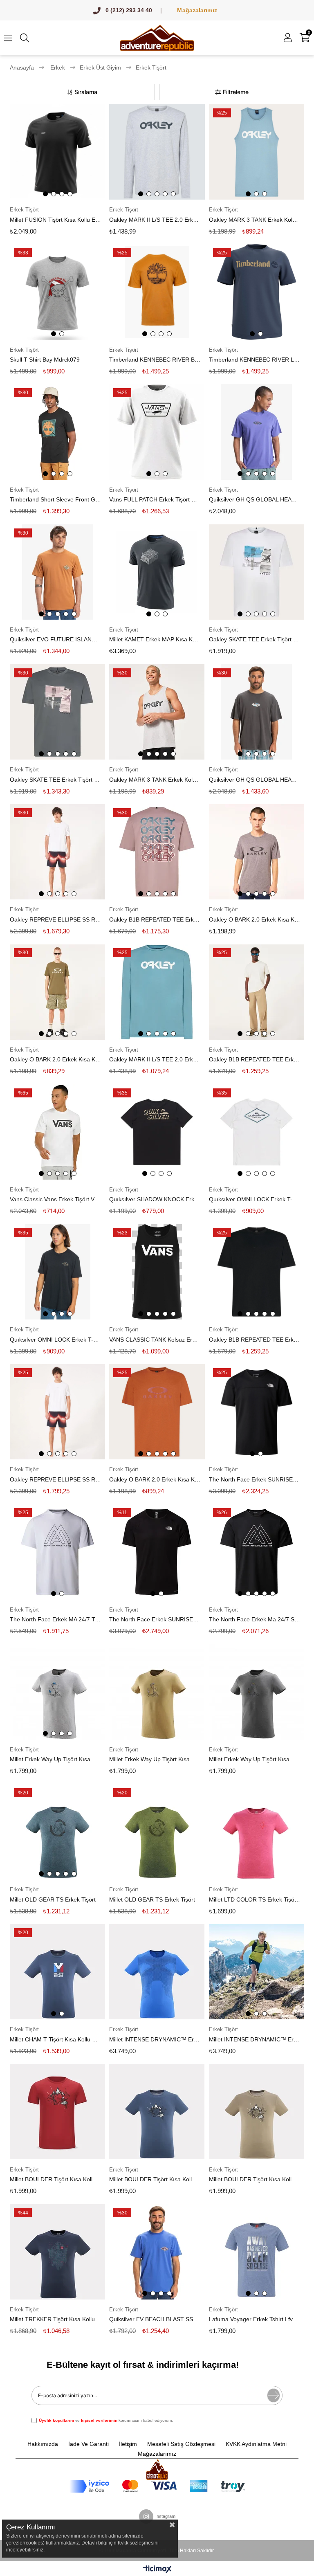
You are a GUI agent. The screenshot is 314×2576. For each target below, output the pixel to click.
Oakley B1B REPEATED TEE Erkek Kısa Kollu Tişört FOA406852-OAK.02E (255, 1340)
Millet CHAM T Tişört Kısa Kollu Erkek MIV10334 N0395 (55, 2039)
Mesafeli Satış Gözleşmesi (181, 2444)
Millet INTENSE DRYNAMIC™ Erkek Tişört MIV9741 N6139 (255, 2039)
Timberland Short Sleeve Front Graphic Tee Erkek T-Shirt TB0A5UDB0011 (55, 499)
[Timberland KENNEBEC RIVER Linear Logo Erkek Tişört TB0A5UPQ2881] (257, 292)
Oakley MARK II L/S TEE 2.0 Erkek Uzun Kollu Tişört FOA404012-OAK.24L (155, 220)
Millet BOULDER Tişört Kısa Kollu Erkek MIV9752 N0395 (155, 2179)
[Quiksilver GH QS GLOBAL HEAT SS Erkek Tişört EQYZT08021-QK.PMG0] (257, 432)
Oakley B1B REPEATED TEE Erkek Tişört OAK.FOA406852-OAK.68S (155, 919)
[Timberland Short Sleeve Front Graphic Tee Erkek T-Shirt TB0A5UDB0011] (57, 432)
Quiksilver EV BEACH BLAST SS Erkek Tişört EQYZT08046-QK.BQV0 (155, 2319)
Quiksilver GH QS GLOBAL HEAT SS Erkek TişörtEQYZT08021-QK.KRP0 (255, 780)
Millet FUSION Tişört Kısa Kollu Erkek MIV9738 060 (55, 220)
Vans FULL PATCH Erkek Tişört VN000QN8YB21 (155, 499)
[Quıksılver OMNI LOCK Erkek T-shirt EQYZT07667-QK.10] (257, 1132)
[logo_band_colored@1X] (157, 2486)
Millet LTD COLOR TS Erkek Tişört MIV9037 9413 (255, 1899)
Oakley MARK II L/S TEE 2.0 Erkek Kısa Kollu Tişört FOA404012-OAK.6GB (155, 1059)
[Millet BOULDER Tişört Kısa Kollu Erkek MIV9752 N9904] (257, 2112)
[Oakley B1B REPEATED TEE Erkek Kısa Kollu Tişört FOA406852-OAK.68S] (257, 992)
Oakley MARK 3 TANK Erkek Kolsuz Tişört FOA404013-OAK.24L (155, 780)
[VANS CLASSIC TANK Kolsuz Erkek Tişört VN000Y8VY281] (157, 1272)
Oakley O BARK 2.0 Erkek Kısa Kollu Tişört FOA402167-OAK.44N (155, 1479)
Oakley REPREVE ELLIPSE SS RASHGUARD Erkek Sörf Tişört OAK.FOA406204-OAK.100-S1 (55, 1479)
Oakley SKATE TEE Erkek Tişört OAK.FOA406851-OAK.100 (255, 639)
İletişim (128, 2444)
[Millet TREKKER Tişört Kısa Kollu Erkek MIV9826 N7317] (57, 2252)
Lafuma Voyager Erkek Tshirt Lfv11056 (255, 2319)
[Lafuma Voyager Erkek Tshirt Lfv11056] (257, 2252)
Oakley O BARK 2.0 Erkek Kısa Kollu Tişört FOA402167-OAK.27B (255, 919)
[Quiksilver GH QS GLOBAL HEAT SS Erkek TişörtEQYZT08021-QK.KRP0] (257, 712)
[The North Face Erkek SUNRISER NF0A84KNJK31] (257, 1412)
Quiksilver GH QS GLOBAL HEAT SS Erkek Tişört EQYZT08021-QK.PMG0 (255, 499)
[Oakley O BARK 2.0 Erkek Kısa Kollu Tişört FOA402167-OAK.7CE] (57, 992)
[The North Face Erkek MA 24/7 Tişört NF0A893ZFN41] (57, 1552)
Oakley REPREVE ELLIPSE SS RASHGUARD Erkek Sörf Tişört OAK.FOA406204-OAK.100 (55, 919)
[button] (45, 194)
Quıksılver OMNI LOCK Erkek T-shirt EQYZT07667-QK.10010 (55, 1340)
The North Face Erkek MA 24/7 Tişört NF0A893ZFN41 (55, 1619)
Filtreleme (236, 92)
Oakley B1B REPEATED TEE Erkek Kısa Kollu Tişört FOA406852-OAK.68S (255, 1059)
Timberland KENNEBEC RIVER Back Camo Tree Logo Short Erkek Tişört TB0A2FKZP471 (155, 360)
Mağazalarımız (197, 10)
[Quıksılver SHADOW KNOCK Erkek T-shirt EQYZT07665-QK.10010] (157, 1132)
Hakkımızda (43, 2444)
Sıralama (86, 92)
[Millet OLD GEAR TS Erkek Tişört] (57, 1832)
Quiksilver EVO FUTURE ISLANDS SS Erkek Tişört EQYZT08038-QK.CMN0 (55, 639)
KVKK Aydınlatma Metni (256, 2444)
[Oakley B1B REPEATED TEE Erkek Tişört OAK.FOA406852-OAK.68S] (157, 852)
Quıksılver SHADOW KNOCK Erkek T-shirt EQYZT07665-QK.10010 (155, 1199)
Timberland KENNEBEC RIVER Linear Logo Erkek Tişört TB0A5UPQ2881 (255, 360)
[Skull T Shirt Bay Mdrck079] (57, 292)
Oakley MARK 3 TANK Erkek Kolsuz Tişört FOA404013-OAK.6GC (255, 220)
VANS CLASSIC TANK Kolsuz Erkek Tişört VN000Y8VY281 (155, 1340)
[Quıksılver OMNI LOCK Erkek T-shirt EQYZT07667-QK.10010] (57, 1272)
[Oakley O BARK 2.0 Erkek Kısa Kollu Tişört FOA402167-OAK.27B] (257, 852)
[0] (309, 38)
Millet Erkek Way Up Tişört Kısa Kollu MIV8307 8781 (155, 1759)
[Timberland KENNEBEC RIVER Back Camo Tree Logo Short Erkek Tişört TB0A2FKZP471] (157, 292)
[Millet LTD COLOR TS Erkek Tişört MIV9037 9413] (257, 1832)
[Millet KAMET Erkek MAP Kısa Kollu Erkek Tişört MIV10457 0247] (157, 572)
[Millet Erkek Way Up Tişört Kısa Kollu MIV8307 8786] (257, 1692)
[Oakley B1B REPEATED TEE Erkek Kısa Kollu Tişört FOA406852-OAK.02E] (257, 1272)
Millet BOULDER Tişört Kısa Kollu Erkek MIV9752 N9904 (255, 2179)
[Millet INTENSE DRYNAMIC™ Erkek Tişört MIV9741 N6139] (257, 1972)
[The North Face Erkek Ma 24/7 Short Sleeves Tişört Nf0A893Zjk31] (257, 1552)
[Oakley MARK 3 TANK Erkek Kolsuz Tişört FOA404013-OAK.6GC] (257, 152)
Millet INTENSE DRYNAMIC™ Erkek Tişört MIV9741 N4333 (155, 2039)
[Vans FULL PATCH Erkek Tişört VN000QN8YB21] (157, 432)
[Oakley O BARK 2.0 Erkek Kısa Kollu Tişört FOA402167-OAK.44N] (157, 1412)
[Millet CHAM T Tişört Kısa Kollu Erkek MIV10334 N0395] (57, 1972)
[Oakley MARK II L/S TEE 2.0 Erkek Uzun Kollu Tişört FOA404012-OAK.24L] (157, 152)
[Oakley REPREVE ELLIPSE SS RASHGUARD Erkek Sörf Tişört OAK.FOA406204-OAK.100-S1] (57, 1412)
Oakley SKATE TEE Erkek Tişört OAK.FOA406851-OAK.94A (55, 780)
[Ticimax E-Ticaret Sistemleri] (157, 2570)
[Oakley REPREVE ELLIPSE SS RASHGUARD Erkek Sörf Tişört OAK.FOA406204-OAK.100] (57, 852)
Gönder (274, 2395)
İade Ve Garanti (89, 2444)
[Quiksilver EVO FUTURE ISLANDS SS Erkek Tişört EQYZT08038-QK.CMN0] (57, 572)
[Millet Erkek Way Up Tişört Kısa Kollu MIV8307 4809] (57, 1692)
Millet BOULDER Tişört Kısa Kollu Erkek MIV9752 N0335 (55, 2179)
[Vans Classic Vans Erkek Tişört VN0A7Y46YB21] (57, 1132)
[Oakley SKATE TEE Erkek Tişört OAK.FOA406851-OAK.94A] (57, 712)
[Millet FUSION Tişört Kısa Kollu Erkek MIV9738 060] (57, 152)
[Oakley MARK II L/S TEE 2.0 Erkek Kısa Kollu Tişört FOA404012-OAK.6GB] (157, 992)
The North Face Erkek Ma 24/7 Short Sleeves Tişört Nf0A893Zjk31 (255, 1619)
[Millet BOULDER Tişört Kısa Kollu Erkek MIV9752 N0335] (57, 2112)
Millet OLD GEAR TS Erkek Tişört (53, 1899)
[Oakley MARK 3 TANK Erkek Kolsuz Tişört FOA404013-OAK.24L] (157, 712)
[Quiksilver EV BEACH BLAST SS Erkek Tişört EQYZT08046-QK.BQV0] (157, 2252)
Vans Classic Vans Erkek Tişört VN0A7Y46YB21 (55, 1199)
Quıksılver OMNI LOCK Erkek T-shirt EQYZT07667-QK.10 (255, 1199)
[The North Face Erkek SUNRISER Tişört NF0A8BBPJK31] (157, 1552)
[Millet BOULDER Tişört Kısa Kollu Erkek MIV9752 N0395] (157, 2112)
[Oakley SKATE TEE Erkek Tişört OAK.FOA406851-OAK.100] (257, 572)
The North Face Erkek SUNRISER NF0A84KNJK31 (255, 1479)
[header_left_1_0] (157, 2469)
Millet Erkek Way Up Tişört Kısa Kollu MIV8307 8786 (255, 1759)
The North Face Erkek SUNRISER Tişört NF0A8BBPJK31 (155, 1619)
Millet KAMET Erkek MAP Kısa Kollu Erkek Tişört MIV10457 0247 (155, 639)
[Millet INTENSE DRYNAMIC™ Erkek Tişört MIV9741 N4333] (157, 1972)
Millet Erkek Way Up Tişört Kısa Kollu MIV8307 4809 (55, 1759)
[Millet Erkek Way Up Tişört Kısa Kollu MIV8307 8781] (157, 1692)
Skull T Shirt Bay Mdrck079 (45, 360)
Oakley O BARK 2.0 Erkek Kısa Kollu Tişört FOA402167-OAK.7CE (55, 1059)
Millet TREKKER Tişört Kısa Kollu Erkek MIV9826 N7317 (55, 2319)
